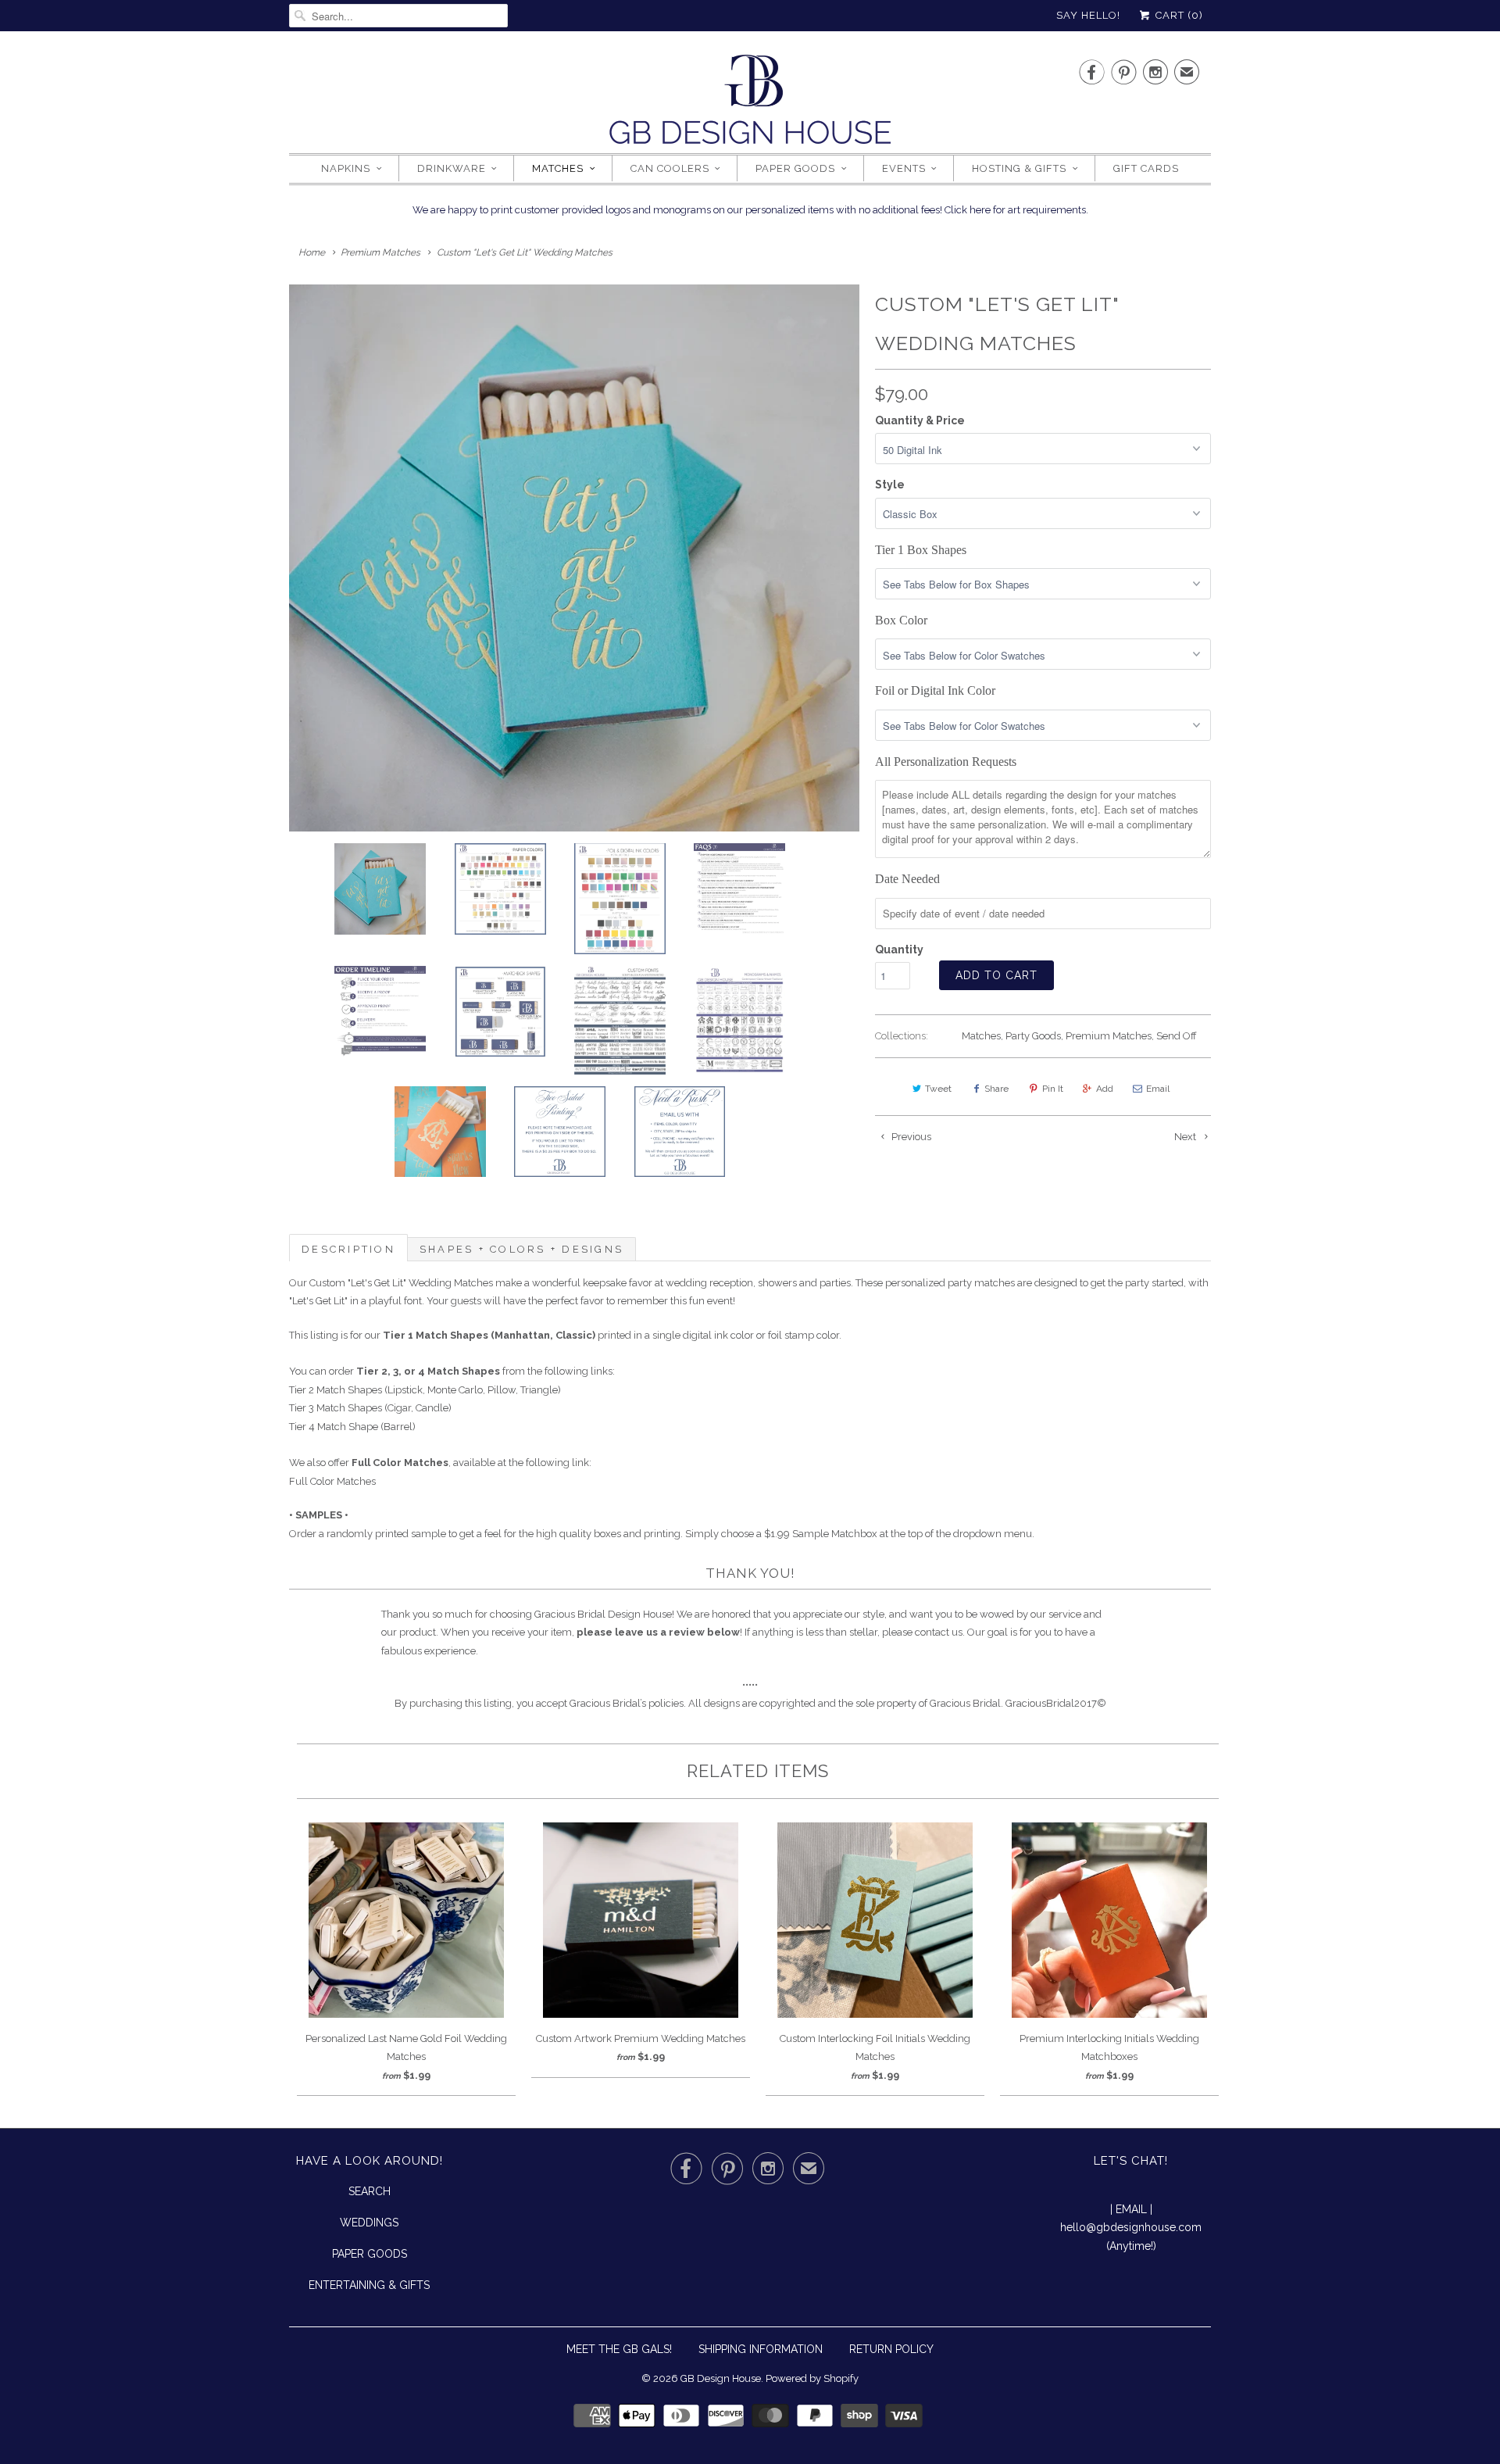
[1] (574, 558)
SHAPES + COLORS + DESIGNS (521, 1249)
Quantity (899, 949)
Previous (910, 1137)
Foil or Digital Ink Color (935, 690)
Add (1105, 1089)
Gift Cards (1146, 168)
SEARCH (370, 2191)
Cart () (1178, 15)
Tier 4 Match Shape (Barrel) (352, 1427)
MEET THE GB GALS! (619, 2349)
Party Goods (1033, 1036)
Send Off (1177, 1036)
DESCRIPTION (348, 1249)
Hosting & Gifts (1019, 168)
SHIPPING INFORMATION (761, 2349)
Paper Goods (795, 168)
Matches (558, 168)
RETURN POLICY (891, 2349)
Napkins (346, 168)
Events (904, 168)
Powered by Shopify (812, 2378)
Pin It (1053, 1089)
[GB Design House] (750, 104)
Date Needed (907, 879)
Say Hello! (1088, 15)
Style (890, 485)
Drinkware (452, 168)
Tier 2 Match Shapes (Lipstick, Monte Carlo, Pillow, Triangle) (425, 1390)
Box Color (901, 620)
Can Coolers (670, 168)
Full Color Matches (332, 1481)
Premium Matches (1109, 1036)
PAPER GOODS (370, 2254)
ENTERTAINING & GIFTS (369, 2285)
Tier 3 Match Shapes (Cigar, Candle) (370, 1408)
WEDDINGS (369, 2223)
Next (1186, 1137)
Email (1158, 1089)
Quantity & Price (920, 420)
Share (996, 1089)
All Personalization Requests (946, 762)
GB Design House (721, 2378)
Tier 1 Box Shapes (921, 550)
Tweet (938, 1089)
